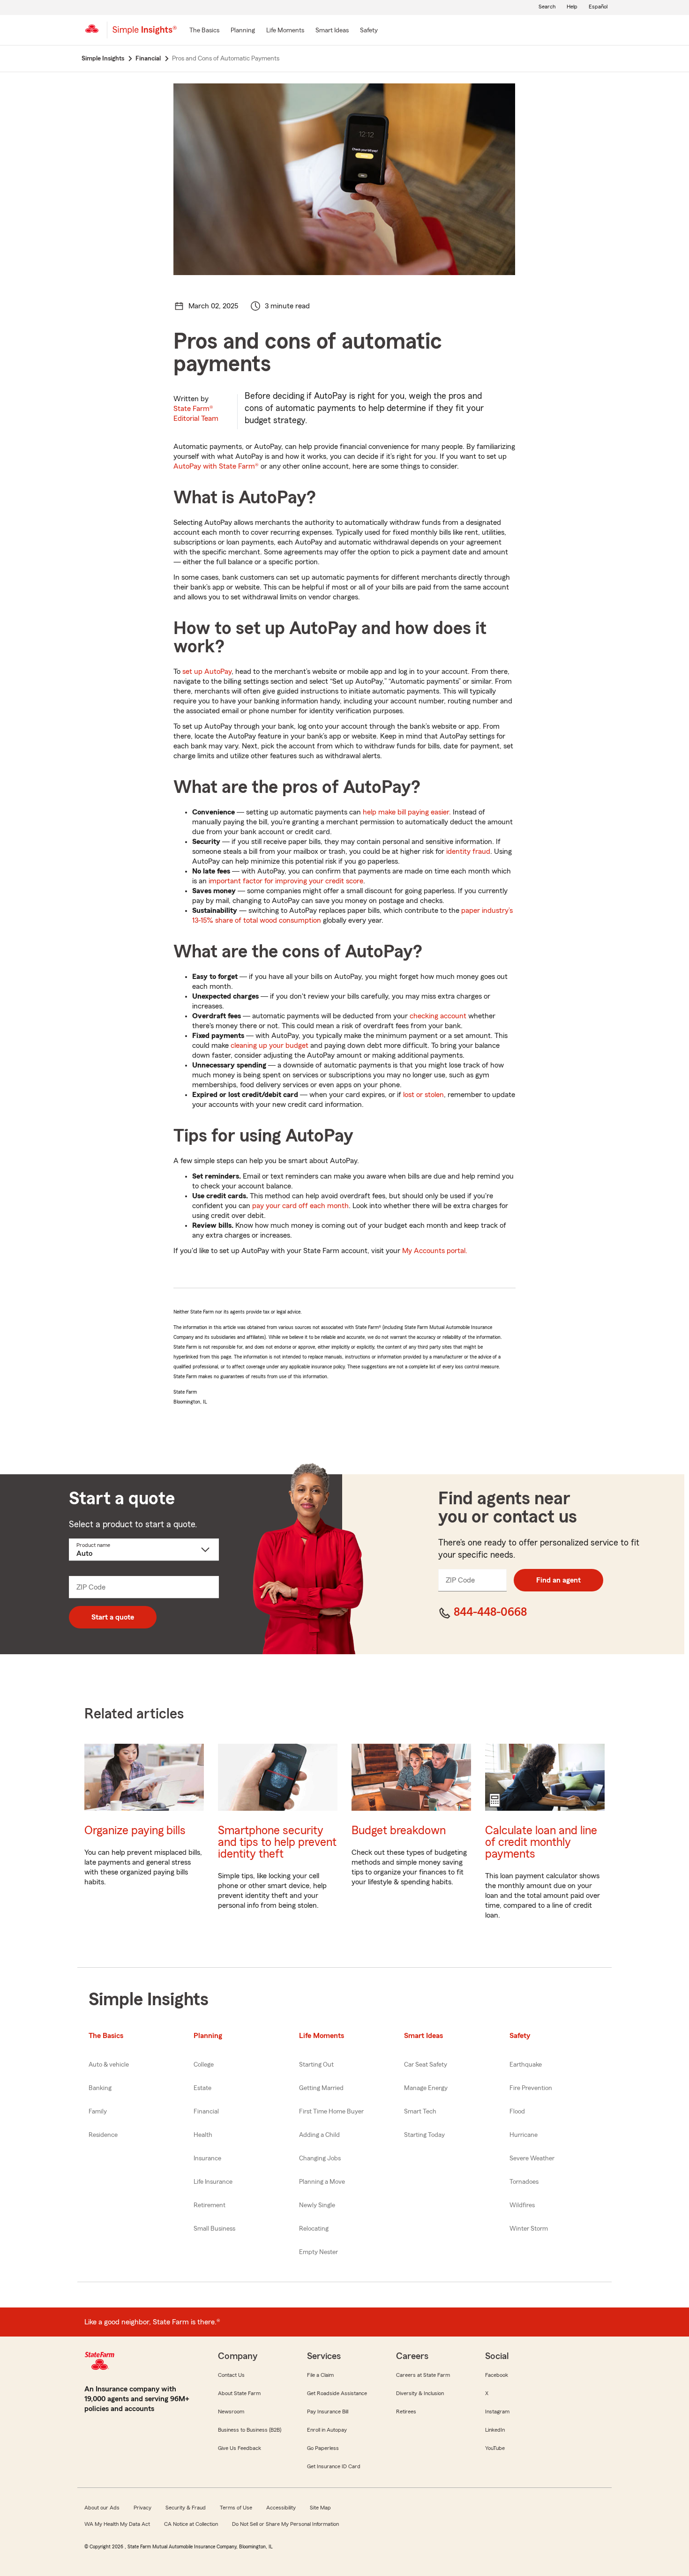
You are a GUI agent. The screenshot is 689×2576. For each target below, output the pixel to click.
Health (203, 2135)
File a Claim (320, 2375)
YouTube (495, 2448)
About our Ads (102, 2508)
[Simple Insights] (145, 34)
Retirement (210, 2205)
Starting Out (316, 2065)
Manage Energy (426, 2088)
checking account (438, 1016)
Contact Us (231, 2375)
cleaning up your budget (270, 1045)
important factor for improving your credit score (286, 881)
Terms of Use (236, 2508)
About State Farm (239, 2393)
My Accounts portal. (435, 1251)
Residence (103, 2135)
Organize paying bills (135, 1831)
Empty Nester (318, 2252)
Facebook (497, 2375)
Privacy (142, 2508)
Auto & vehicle (109, 2065)
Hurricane (524, 2135)
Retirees (406, 2412)
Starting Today (424, 2135)
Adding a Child (319, 2135)
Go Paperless (323, 2448)
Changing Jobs (320, 2158)
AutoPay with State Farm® (216, 466)
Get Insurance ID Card (334, 2466)
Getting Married (321, 2088)
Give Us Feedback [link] (240, 2448)
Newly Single (317, 2205)
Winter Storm (529, 2229)
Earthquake (526, 2065)
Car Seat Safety (426, 2065)
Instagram (497, 2412)
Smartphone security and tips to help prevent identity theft (277, 1842)
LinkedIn (495, 2430)
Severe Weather (532, 2158)
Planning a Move (322, 2182)
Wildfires (522, 2205)
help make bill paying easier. (407, 812)
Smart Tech (420, 2112)
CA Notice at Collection (191, 2524)
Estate (202, 2088)
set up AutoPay (207, 672)
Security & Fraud (186, 2508)
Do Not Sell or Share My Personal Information (285, 2524)
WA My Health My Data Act (117, 2524)
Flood (517, 2112)
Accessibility (281, 2508)
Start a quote (113, 1617)
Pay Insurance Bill (328, 2412)
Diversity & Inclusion (420, 2393)
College (204, 2065)
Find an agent (558, 1580)
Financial (206, 2112)
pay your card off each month (300, 1206)
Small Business (214, 2229)
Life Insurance (213, 2182)
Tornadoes (524, 2182)
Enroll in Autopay (327, 2430)
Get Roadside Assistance (337, 2393)
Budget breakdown (399, 1831)
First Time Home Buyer (331, 2112)
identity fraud (468, 851)
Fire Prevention (531, 2088)
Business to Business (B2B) (250, 2430)
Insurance (207, 2158)
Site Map (320, 2508)
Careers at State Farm (423, 2375)
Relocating (314, 2229)
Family (98, 2112)
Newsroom (231, 2412)
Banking (100, 2088)
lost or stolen (423, 1095)
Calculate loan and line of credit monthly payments (541, 1842)
